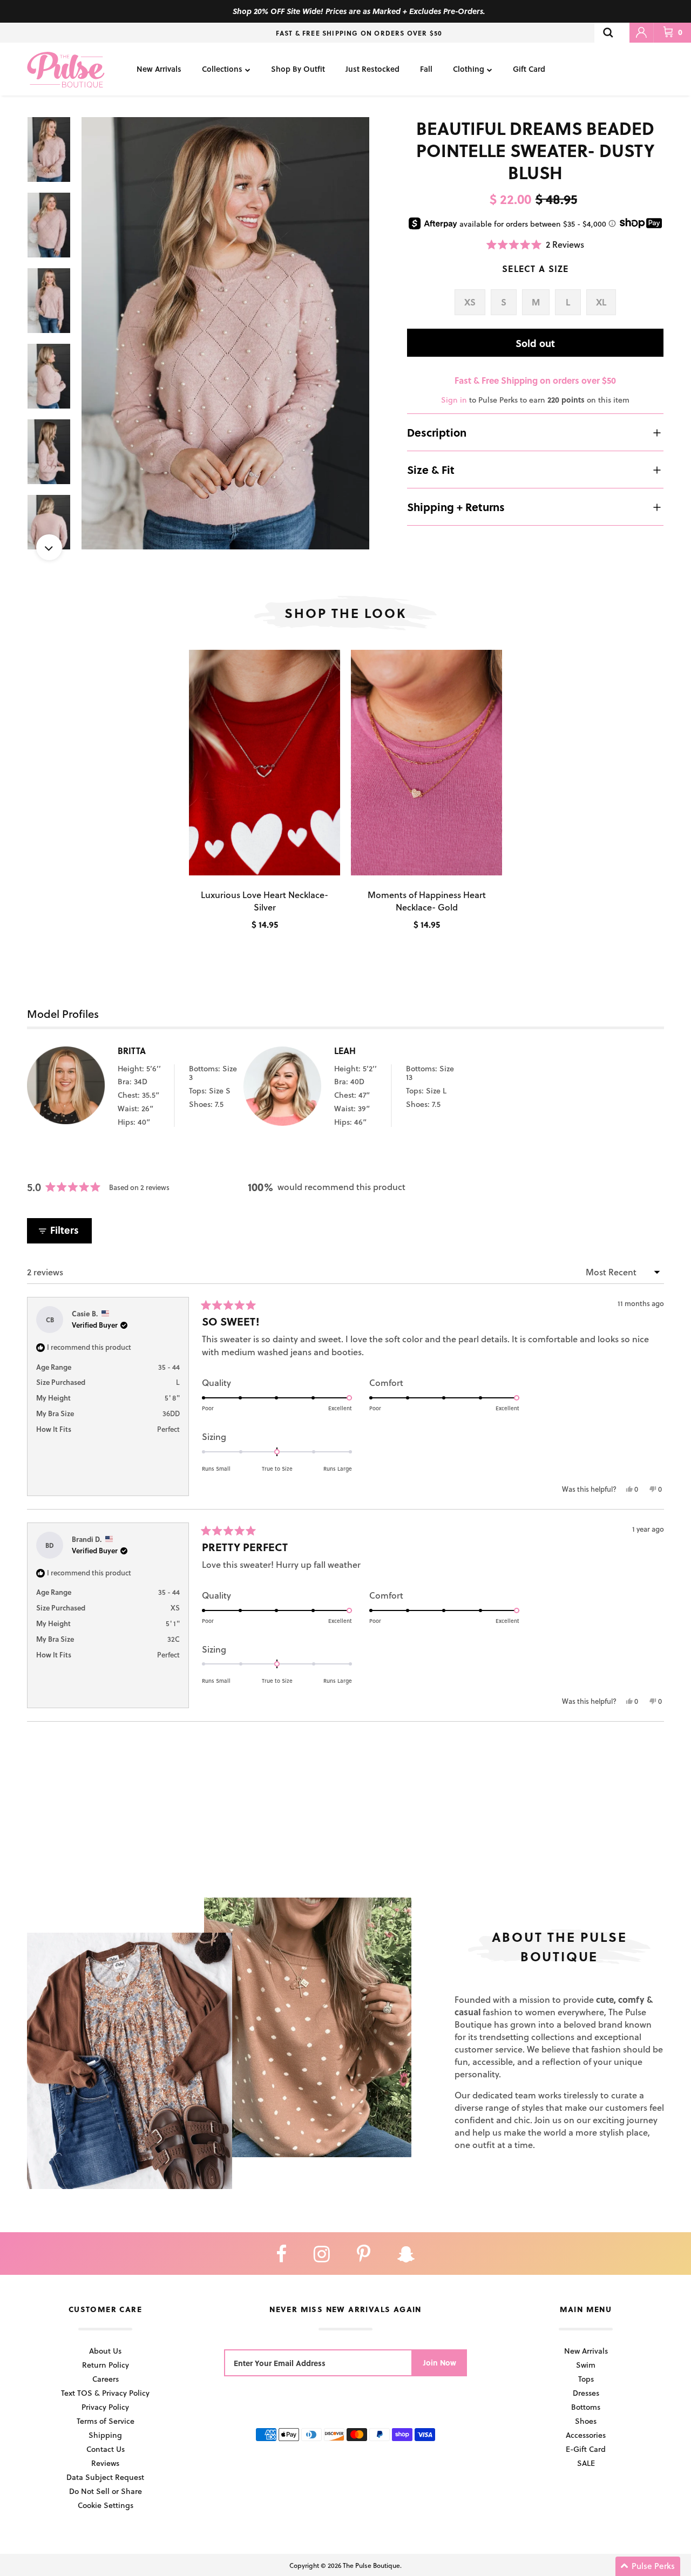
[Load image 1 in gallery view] (226, 333)
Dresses (586, 2393)
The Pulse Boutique (371, 2565)
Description (437, 432)
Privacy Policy (105, 2407)
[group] (226, 333)
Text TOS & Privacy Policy (105, 2393)
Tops (586, 2379)
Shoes (586, 2421)
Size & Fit (431, 470)
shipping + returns (456, 507)
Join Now (440, 2363)
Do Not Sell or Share (106, 2491)
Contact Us (106, 2449)
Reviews (105, 2463)
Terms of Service (106, 2421)
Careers (106, 2379)
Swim (586, 2365)
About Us (105, 2351)
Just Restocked (372, 69)
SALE (586, 2463)
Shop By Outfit (298, 69)
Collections (222, 69)
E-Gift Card (586, 2449)
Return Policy (106, 2365)
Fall (426, 69)
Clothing (469, 69)
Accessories (586, 2435)
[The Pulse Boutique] (66, 69)
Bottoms (586, 2407)
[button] (535, 244)
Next (49, 547)
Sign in (454, 400)
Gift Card (529, 69)
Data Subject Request (105, 2477)
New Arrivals (159, 69)
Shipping (105, 2435)
